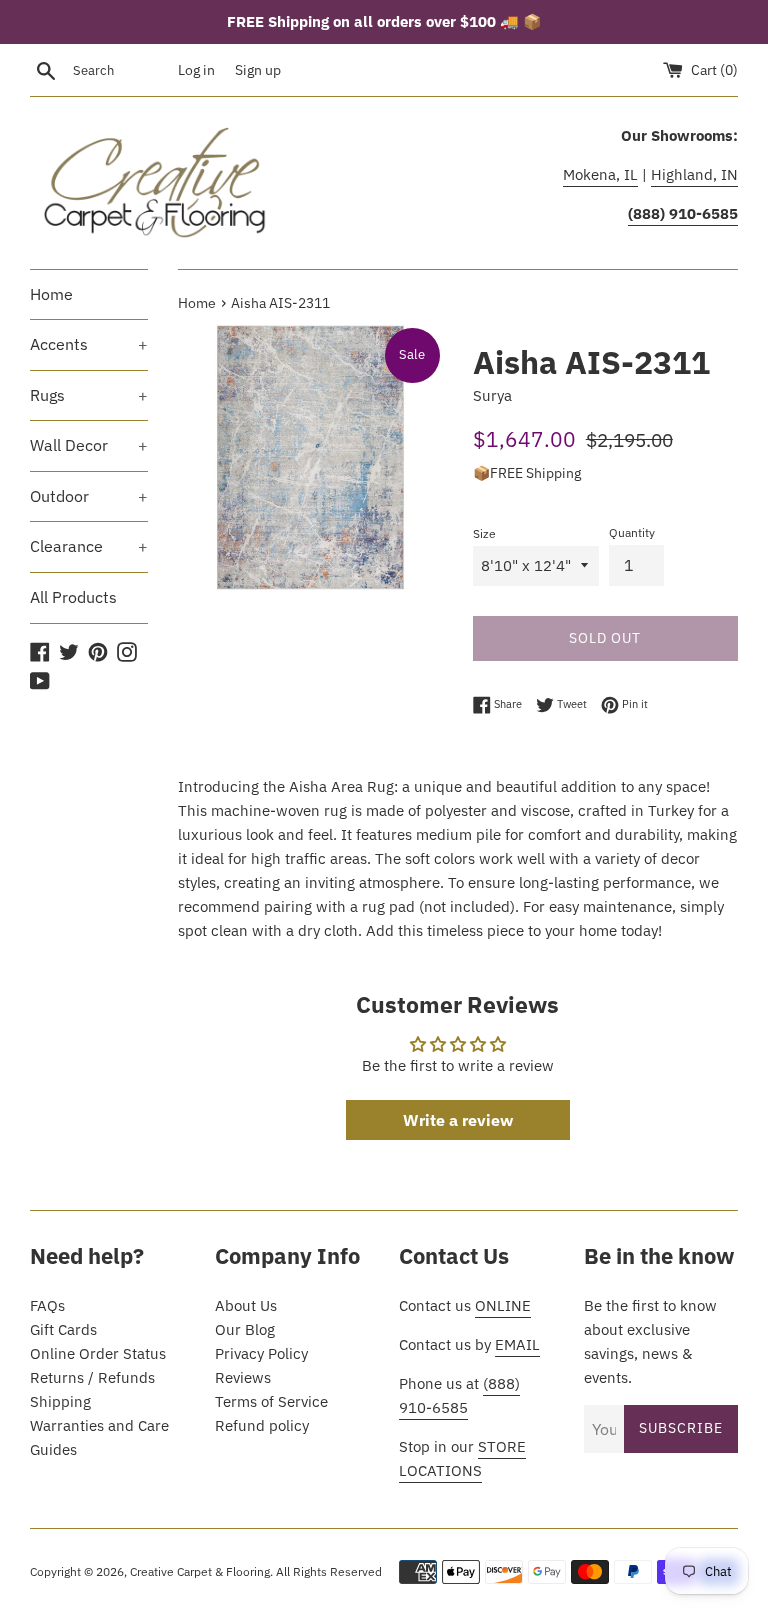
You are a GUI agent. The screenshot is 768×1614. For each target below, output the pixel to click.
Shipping (60, 1401)
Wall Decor (89, 445)
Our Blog (245, 1329)
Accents (89, 344)
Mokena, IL (600, 174)
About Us (246, 1305)
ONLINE (503, 1305)
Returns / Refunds (92, 1377)
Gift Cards (63, 1329)
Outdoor (89, 496)
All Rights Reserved (329, 1571)
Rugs (89, 395)
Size (484, 533)
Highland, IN (694, 174)
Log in (196, 70)
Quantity (632, 532)
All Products (73, 597)
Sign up (258, 70)
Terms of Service (271, 1401)
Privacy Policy (261, 1353)
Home (51, 294)
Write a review (458, 1120)
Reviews (243, 1377)
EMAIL (517, 1344)
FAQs (47, 1305)
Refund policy (262, 1425)
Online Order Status (98, 1353)
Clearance (89, 546)
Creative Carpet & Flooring (200, 1571)
